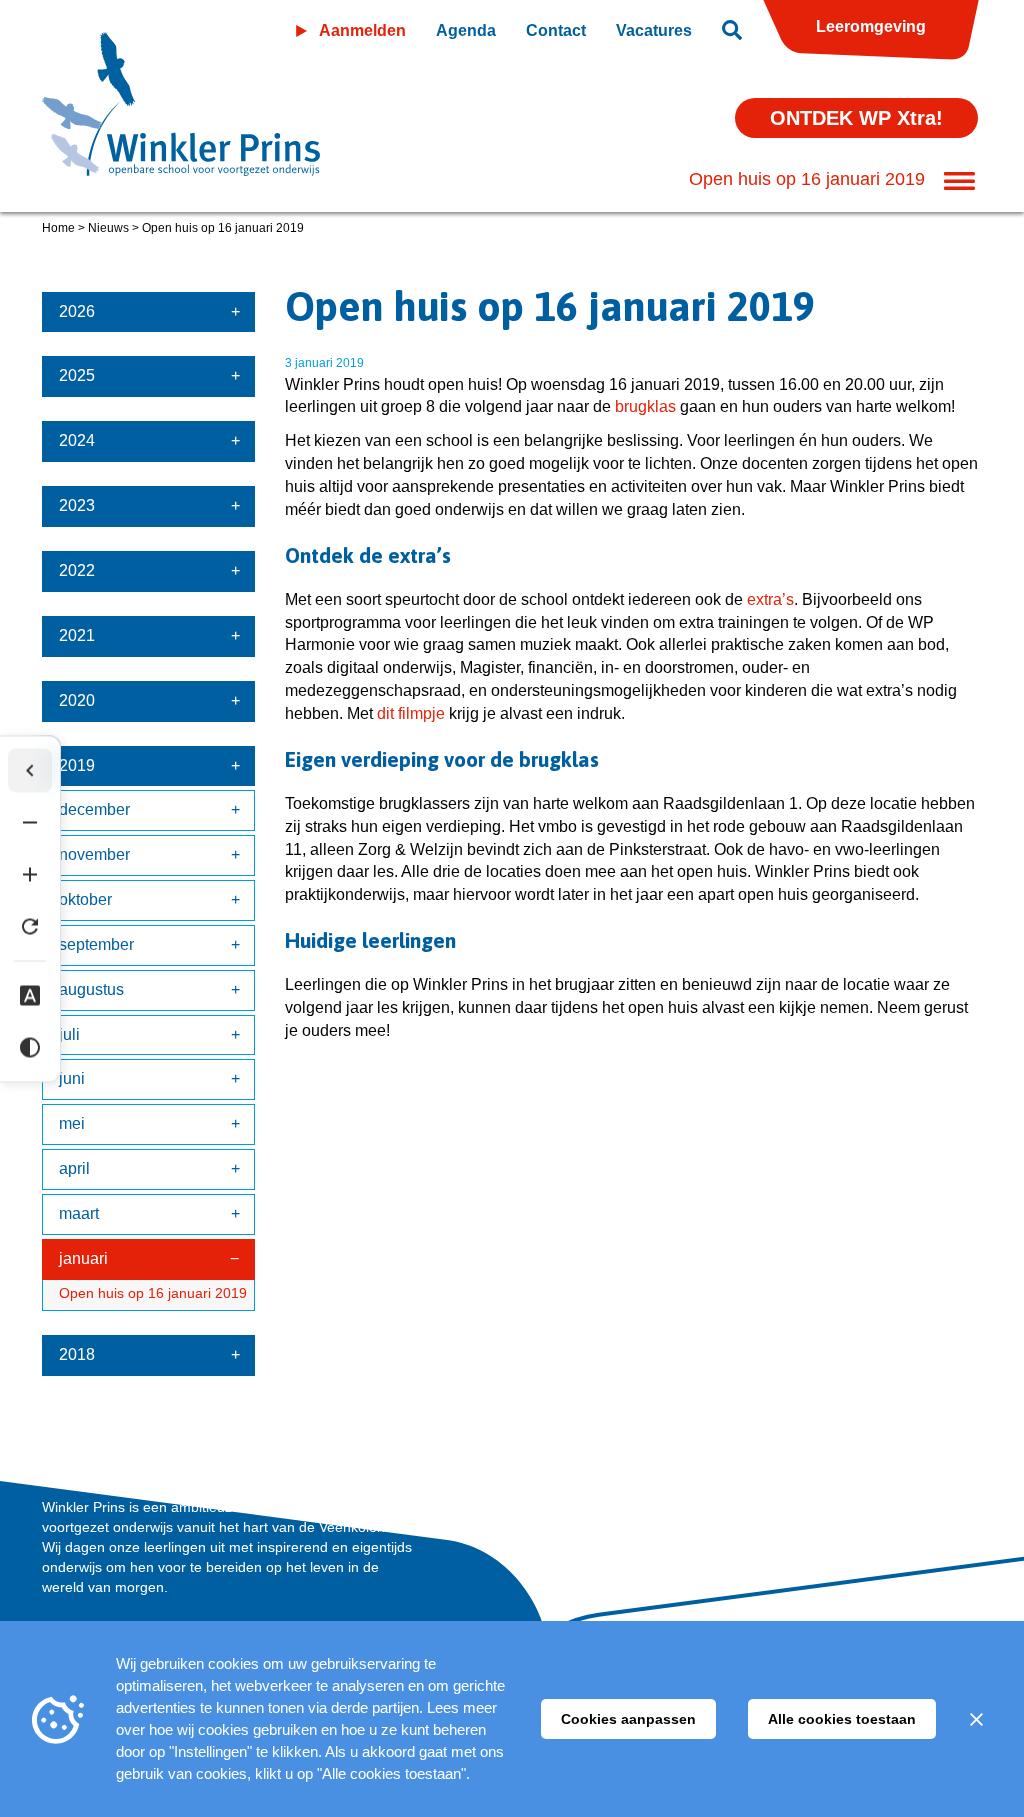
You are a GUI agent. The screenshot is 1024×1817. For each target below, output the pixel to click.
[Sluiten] (976, 1719)
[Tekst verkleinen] (30, 822)
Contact (556, 30)
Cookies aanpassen (628, 1719)
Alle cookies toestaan (842, 1719)
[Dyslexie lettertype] (30, 995)
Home (58, 228)
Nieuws (108, 228)
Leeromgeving (871, 26)
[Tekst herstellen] (30, 926)
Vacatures (654, 30)
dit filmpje (411, 713)
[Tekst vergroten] (30, 874)
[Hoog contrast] (30, 1047)
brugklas (645, 406)
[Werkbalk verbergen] (30, 770)
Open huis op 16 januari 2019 (153, 1293)
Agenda (466, 30)
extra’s (770, 599)
